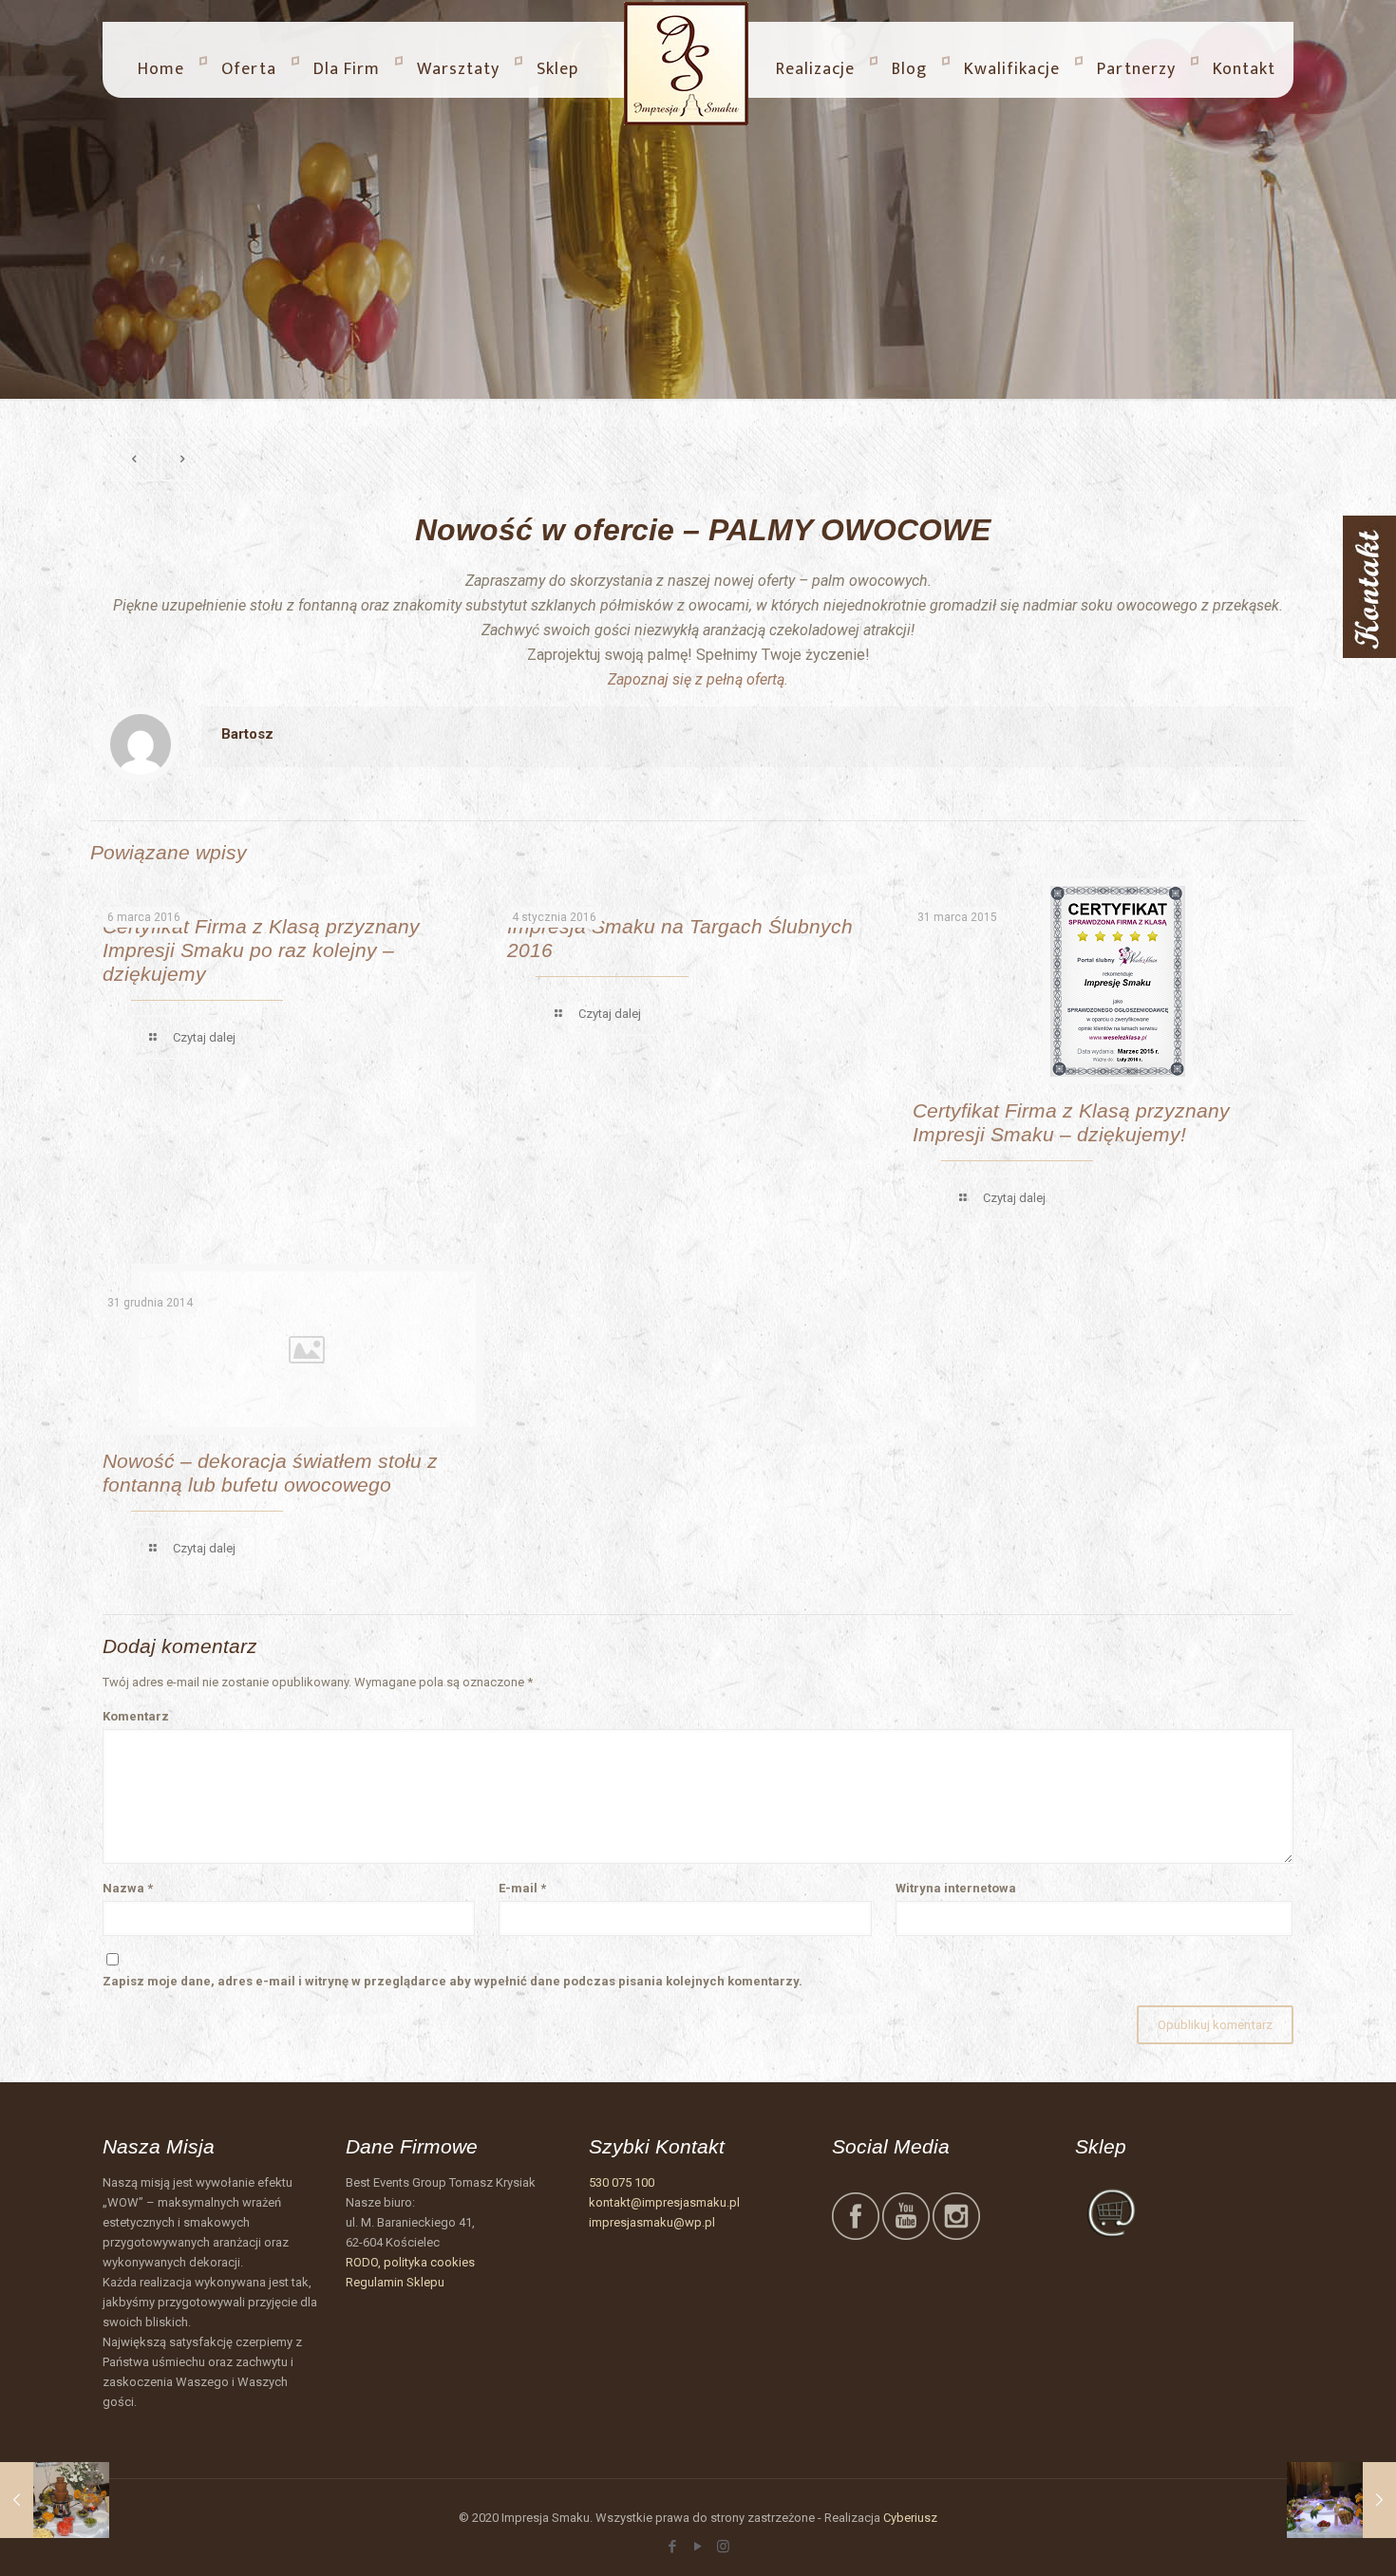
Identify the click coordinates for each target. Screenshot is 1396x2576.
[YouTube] (698, 2547)
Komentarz (136, 1716)
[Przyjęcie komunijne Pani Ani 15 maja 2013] (55, 2500)
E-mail (522, 1888)
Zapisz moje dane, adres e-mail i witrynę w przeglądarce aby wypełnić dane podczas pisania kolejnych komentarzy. (453, 1981)
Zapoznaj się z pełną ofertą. (698, 679)
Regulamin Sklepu (395, 2282)
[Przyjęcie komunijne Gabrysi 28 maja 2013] (1341, 2500)
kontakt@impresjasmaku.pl (664, 2202)
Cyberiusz (910, 2518)
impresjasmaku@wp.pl (652, 2222)
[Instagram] (723, 2547)
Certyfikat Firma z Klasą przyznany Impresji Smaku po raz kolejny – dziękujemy (261, 950)
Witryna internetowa (956, 1888)
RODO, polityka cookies (410, 2262)
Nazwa (128, 1888)
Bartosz (247, 734)
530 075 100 (622, 2182)
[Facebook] (672, 2547)
